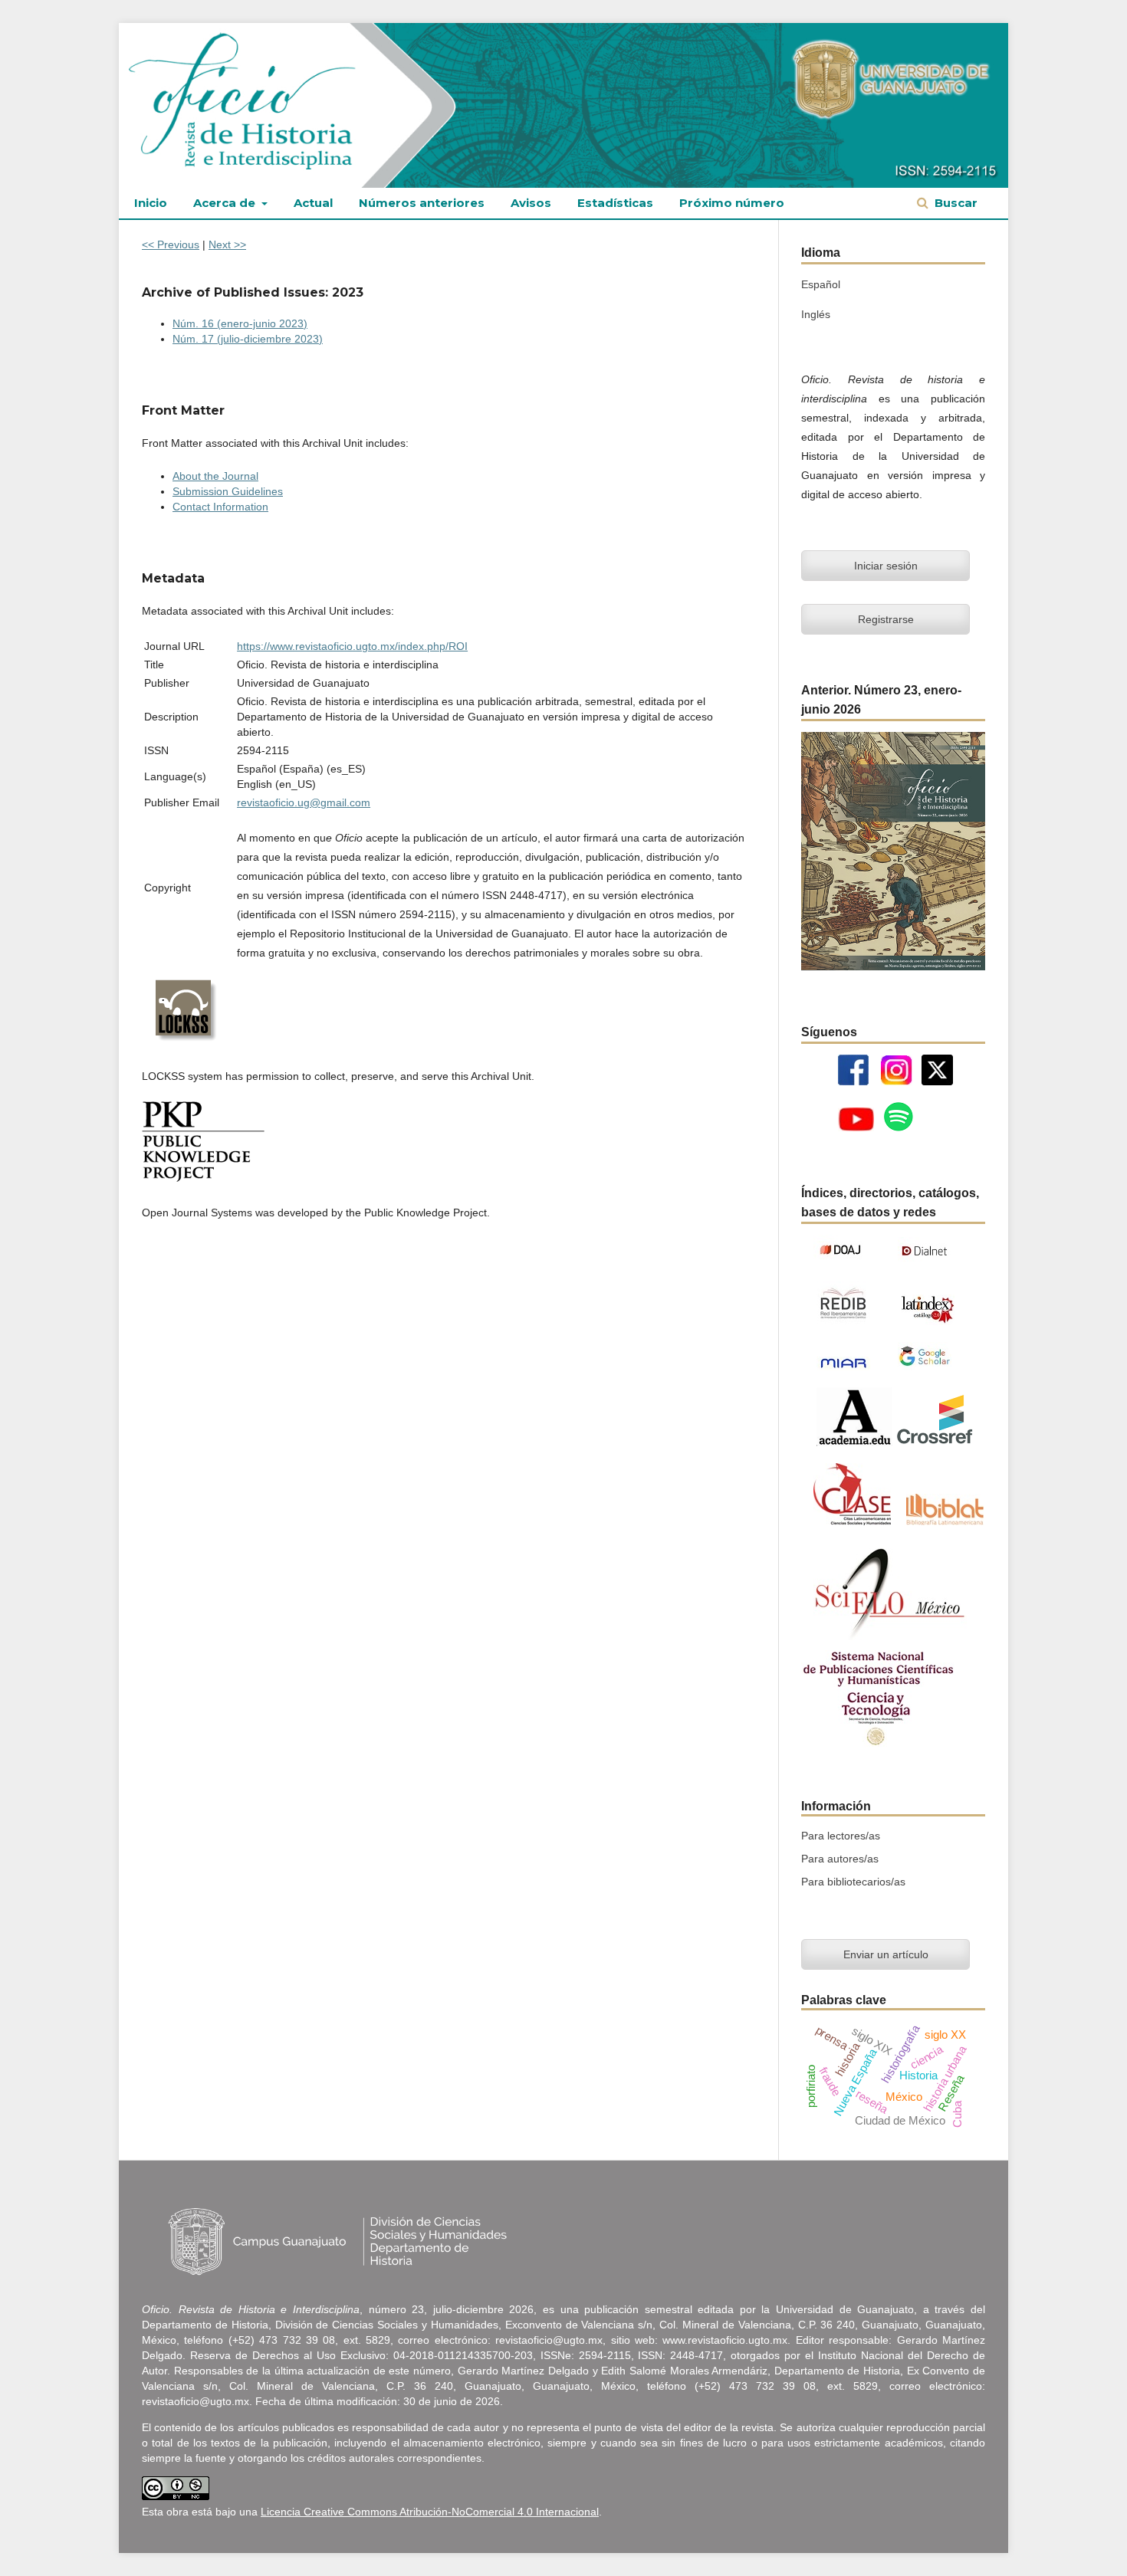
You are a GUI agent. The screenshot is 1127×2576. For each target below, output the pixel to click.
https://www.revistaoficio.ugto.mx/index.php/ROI (352, 646)
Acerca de (226, 203)
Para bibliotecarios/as (853, 1882)
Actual (313, 203)
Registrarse (886, 619)
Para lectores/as (841, 1836)
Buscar (955, 203)
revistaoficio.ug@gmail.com (304, 802)
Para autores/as (840, 1859)
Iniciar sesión (886, 566)
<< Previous (171, 244)
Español (821, 284)
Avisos (531, 203)
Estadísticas (615, 203)
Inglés (816, 314)
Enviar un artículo (886, 1954)
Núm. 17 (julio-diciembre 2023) (248, 339)
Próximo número (732, 203)
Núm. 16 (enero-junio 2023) (240, 323)
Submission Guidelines (228, 491)
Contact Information (220, 507)
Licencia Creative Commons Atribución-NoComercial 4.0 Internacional (430, 2512)
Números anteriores (422, 203)
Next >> (227, 244)
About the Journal (215, 476)
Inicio (151, 203)
